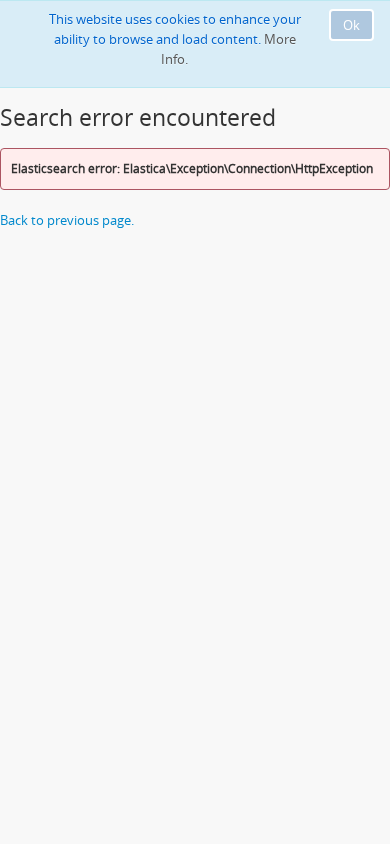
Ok (351, 25)
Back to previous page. (67, 220)
